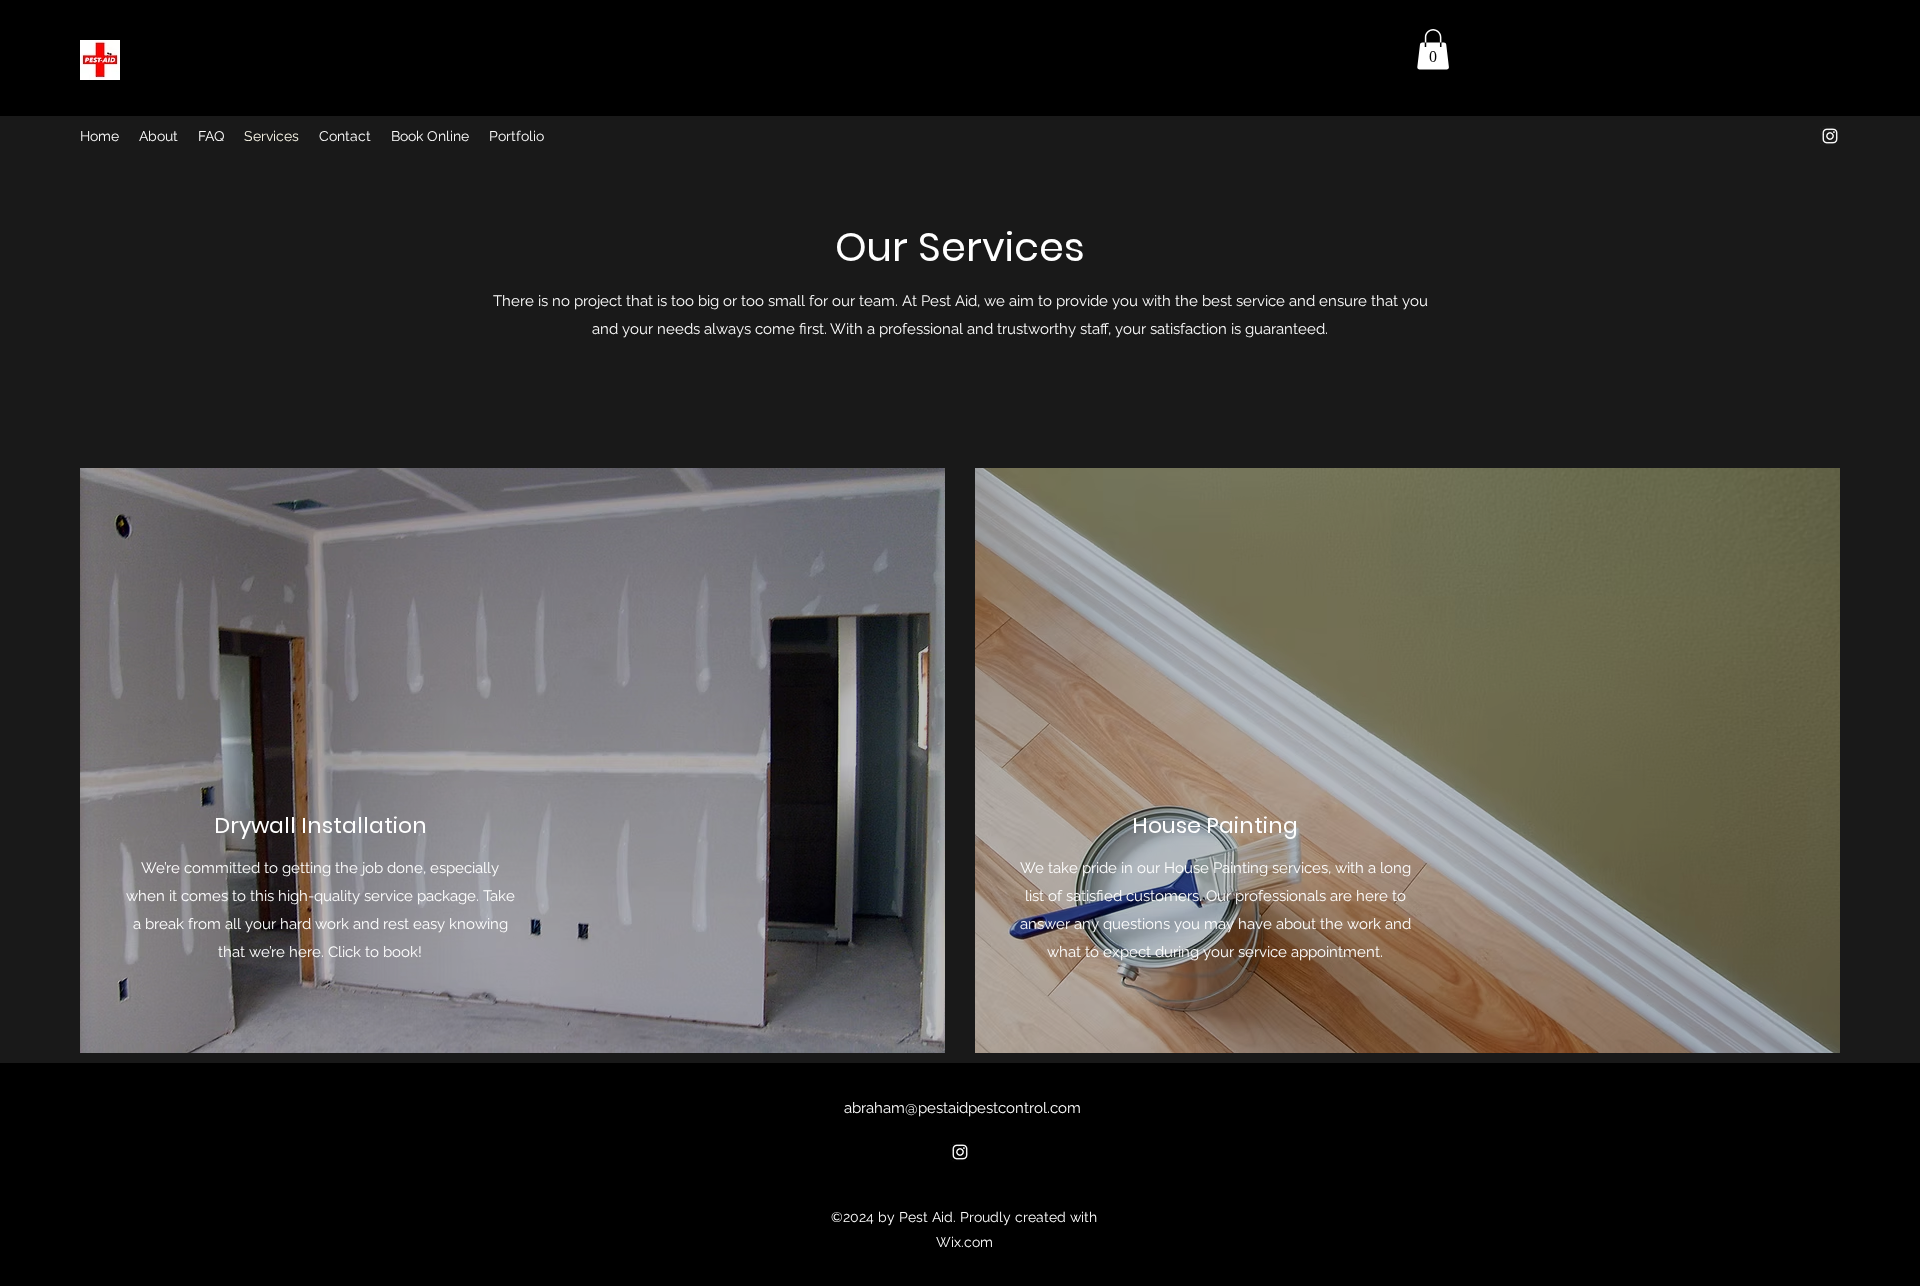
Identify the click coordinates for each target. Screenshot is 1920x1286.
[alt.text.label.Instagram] (1830, 136)
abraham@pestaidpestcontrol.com (962, 1108)
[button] (1433, 49)
